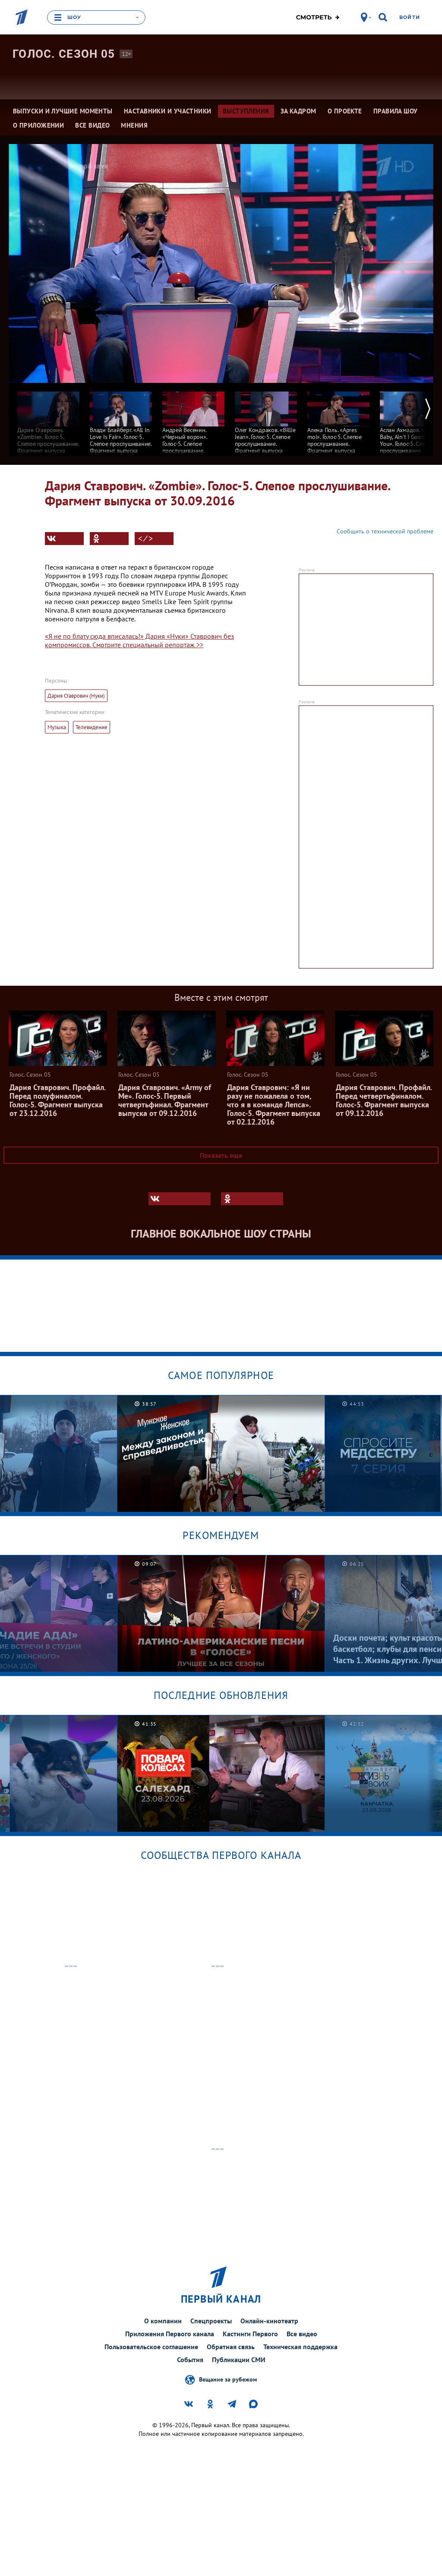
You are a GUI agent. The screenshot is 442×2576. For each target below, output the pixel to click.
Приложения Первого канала (170, 2334)
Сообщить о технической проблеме (385, 531)
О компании (163, 2321)
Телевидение (92, 727)
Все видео (302, 2334)
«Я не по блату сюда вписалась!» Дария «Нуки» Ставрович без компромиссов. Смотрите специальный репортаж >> (139, 640)
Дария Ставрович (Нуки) (76, 696)
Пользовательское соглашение (151, 2347)
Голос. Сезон (64, 54)
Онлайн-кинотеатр (269, 2321)
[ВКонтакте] (64, 539)
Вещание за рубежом (228, 2379)
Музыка (57, 727)
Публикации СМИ (239, 2360)
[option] (48, 422)
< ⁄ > (145, 539)
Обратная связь (231, 2347)
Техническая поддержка (300, 2347)
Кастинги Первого (250, 2334)
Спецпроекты (211, 2321)
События (190, 2360)
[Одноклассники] (109, 539)
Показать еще (221, 1155)
